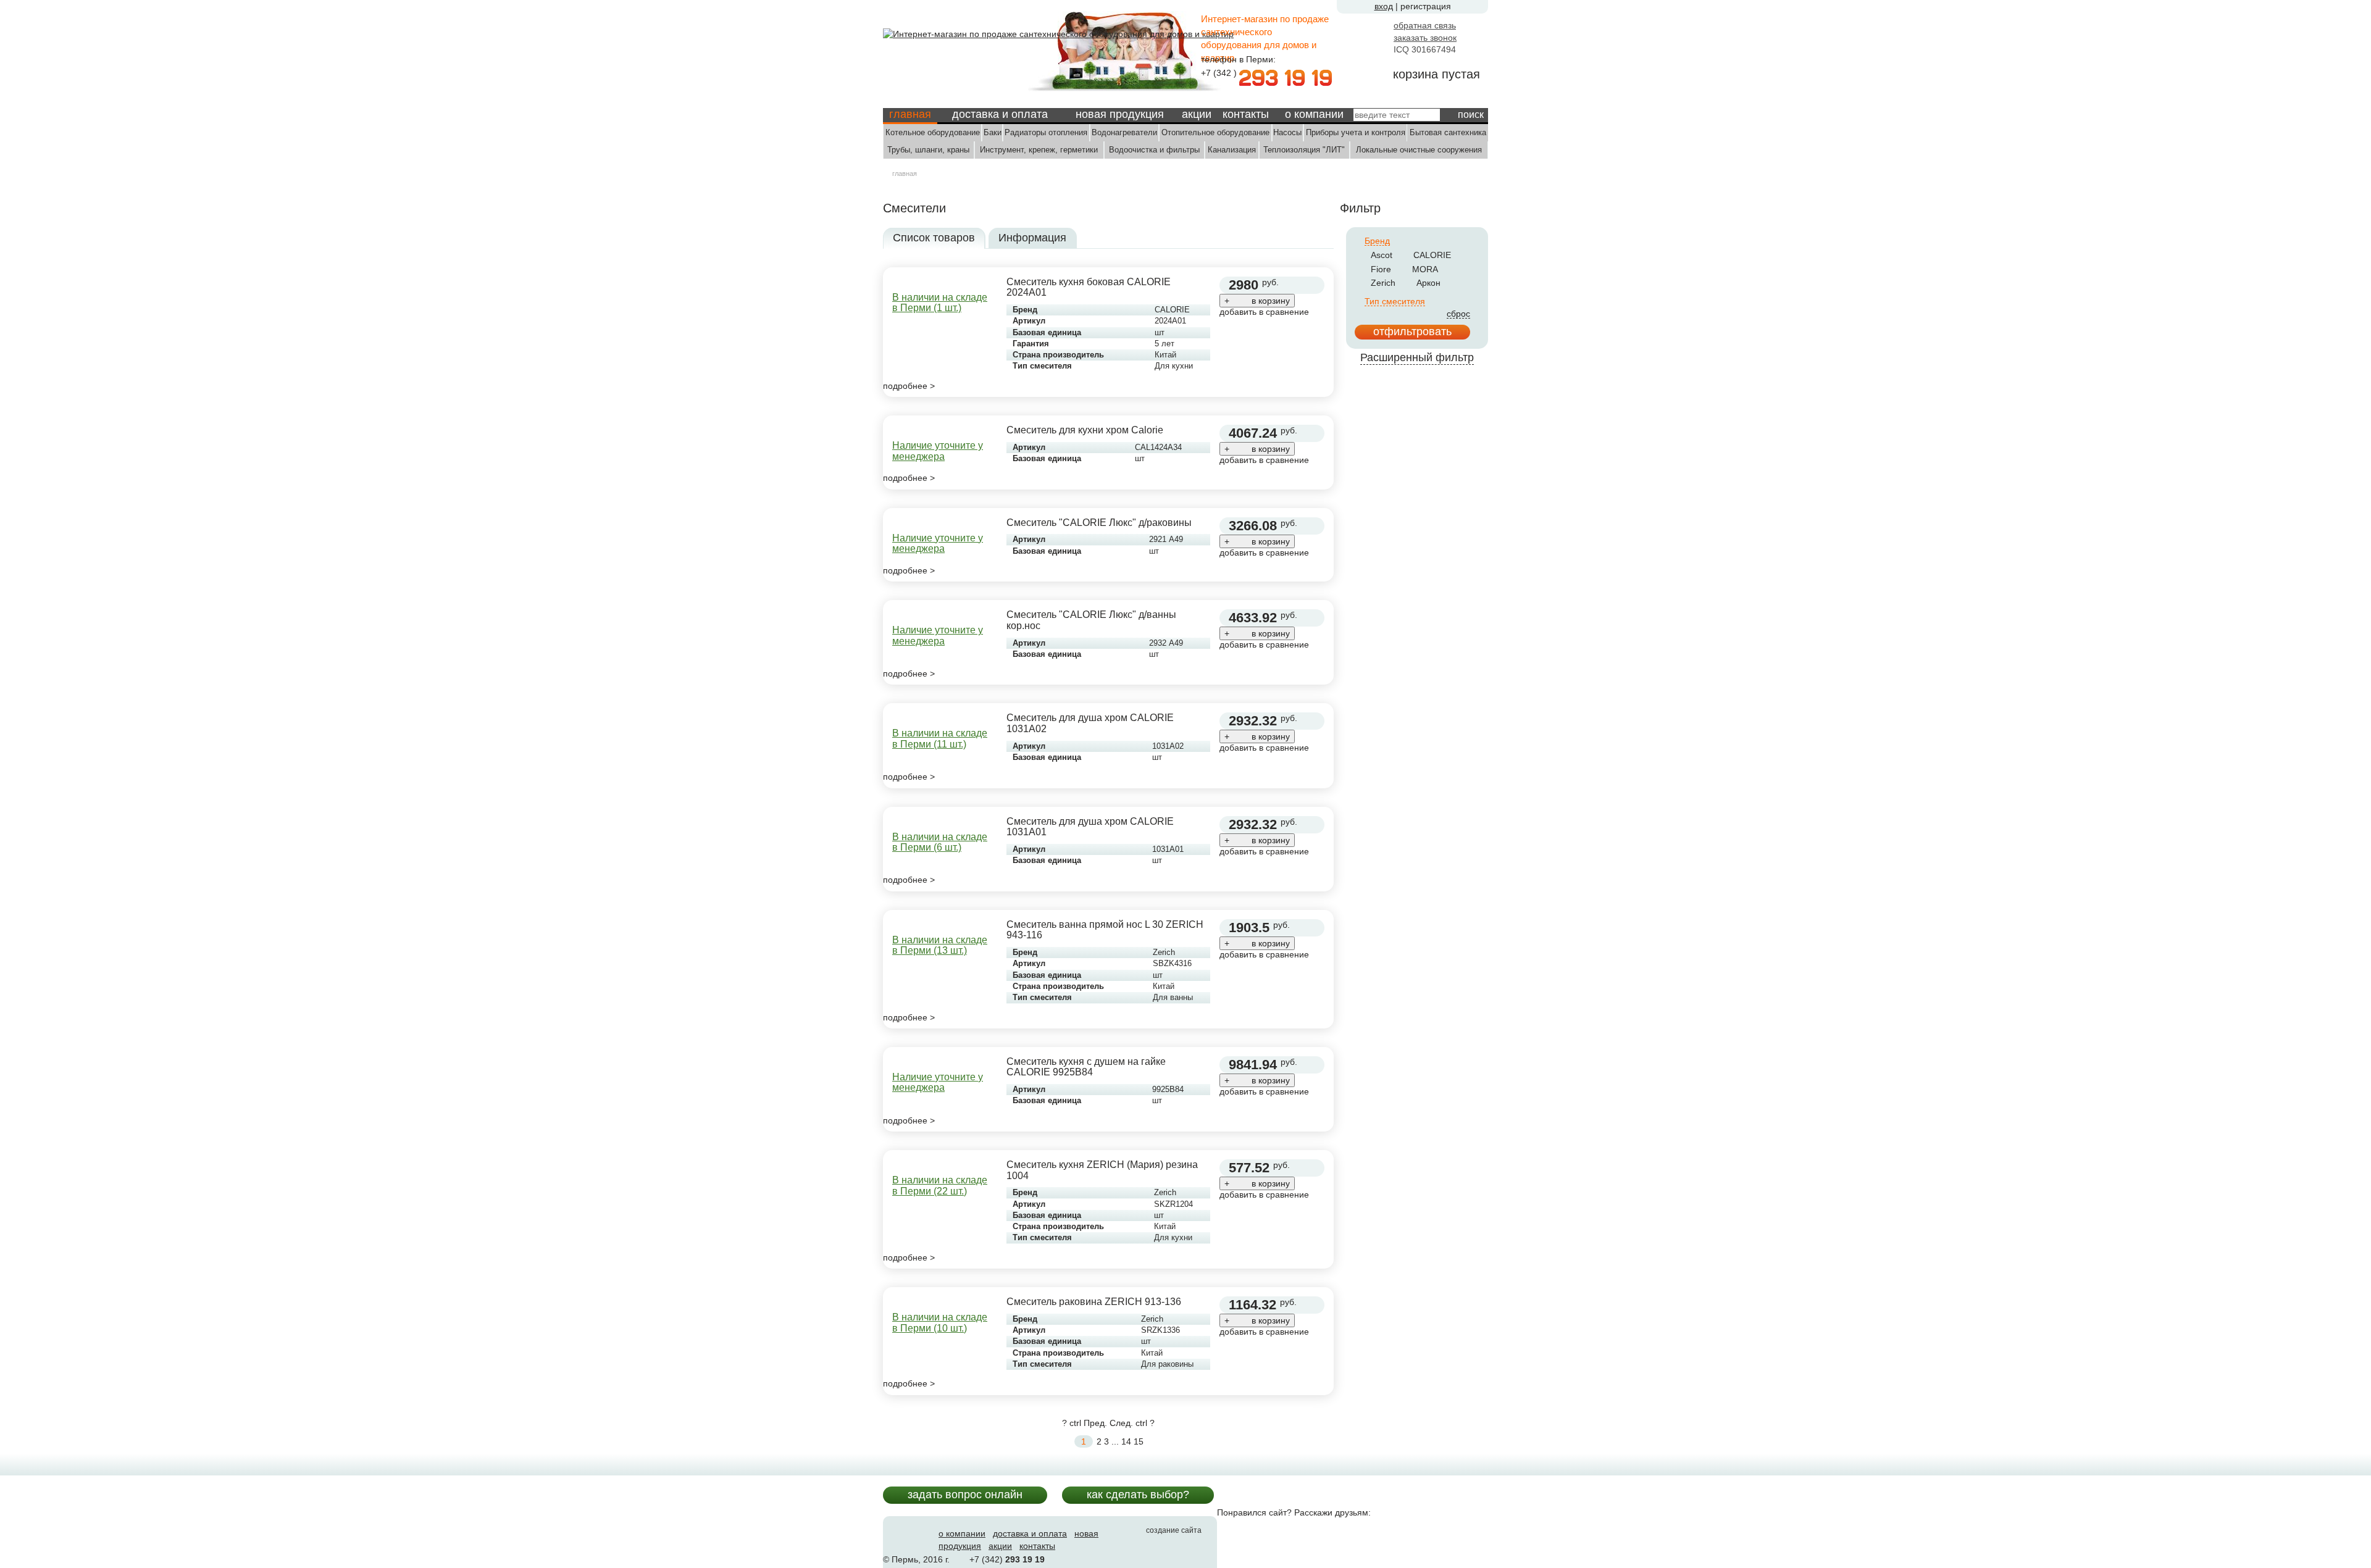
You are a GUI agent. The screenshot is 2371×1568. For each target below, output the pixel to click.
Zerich (1383, 283)
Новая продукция (1120, 114)
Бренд (1377, 241)
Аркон (1428, 283)
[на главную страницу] (1058, 33)
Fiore (1381, 269)
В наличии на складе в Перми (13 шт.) (940, 945)
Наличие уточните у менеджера (938, 451)
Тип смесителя (1395, 302)
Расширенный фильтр (1417, 357)
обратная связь (1425, 25)
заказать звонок (1425, 38)
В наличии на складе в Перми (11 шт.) (940, 739)
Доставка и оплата (1000, 114)
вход (1384, 6)
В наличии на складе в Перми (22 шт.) (940, 1186)
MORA (1425, 269)
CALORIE (1432, 255)
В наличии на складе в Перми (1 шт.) (940, 303)
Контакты (1246, 114)
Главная (910, 114)
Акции (1197, 114)
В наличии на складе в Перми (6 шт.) (940, 842)
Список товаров (934, 238)
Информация (1032, 238)
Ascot (1382, 255)
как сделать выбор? (1138, 1495)
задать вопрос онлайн (965, 1495)
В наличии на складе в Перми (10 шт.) (940, 1323)
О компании (1314, 114)
